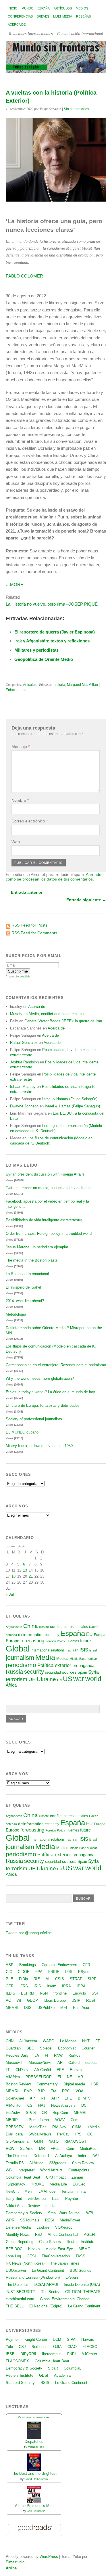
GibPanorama (17, 2141)
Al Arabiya (64, 2156)
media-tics (54, 2206)
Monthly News (18, 2235)
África (11, 1685)
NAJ (42, 2105)
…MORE (15, 584)
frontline (60, 1993)
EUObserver (16, 2270)
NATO (54, 2141)
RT (43, 2098)
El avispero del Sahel (23, 1287)
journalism (20, 1658)
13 (25, 1570)
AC (8, 2000)
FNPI (72, 2354)
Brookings (28, 1965)
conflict (56, 1626)
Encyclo (79, 1993)
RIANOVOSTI (76, 2141)
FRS (24, 1986)
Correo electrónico (30, 821)
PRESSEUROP (39, 2077)
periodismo (21, 1665)
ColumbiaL (73, 2368)
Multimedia (63, 16)
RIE (37, 1979)
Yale (9, 2347)
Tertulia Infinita (73, 2191)
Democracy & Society (24, 2213)
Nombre (20, 800)
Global (18, 1648)
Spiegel (46, 2048)
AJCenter (89, 2354)
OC (90, 2134)
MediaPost (89, 2149)
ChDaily (22, 2070)
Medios (82, 8)
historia (59, 685)
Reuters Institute (80, 2242)
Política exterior (54, 1665)
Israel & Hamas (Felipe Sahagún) (70, 1099)
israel (93, 1650)
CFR (86, 1965)
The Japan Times (65, 2263)
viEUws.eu (37, 2199)
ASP (10, 1965)
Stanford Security (20, 2383)
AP (32, 2098)
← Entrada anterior (24, 892)
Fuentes (73, 1641)
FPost (56, 2149)
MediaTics (38, 2127)
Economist (67, 2048)
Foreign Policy (55, 1641)
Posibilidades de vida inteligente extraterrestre (44, 1220)
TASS (80, 2256)
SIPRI (93, 1979)
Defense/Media (18, 2227)
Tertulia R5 (15, 2163)
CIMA (77, 2127)
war (79, 1679)
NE (69, 2077)
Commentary (47, 2084)
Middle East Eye (59, 2249)
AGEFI (90, 2235)
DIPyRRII (28, 2354)
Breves (43, 16)
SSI (95, 1993)
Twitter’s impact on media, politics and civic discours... (51, 1188)
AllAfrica (13, 2077)
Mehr (29, 2191)
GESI (31, 2256)
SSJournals (30, 2220)
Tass (55, 2199)
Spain (82, 1672)
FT (98, 2041)
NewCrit (12, 2191)
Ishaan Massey (23, 1087)
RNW (58, 2055)
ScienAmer (15, 2098)
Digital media (74, 2084)
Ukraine (46, 1679)
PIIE (9, 1979)
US (67, 1679)
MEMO (85, 2249)
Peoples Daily (17, 2055)
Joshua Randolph (24, 1062)
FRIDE (54, 1972)
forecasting (32, 1641)
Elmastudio (15, 2562)
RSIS (45, 2383)
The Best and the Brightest (34, 2473)
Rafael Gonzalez (24, 1043)
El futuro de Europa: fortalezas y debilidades (43, 1405)
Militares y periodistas (36, 650)
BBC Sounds (81, 2270)
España (44, 8)
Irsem (52, 1986)
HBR (95, 2084)
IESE (10, 2354)
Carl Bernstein (36, 2511)
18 (13, 1576)
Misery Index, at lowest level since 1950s (40, 1446)
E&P (28, 2091)
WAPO (49, 2041)
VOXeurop (64, 2227)
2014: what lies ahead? (25, 1301)
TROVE (37, 2184)
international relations (48, 1650)
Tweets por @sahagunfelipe (29, 1933)
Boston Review (18, 2084)
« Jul (10, 1594)
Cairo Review (83, 2163)
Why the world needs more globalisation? (40, 1378)
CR (44, 2113)
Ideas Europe (55, 2000)
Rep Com (60, 2113)
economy (52, 1635)
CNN (10, 2041)
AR (60, 2063)
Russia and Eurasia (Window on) (33, 2277)
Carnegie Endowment (59, 1965)
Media (45, 1657)
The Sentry (50, 2292)
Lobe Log (13, 2256)
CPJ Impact (56, 2177)
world (93, 1679)
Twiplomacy (16, 2184)
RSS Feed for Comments (34, 933)
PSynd (84, 1972)
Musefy (16, 1014)
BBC (30, 2048)
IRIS (37, 1986)
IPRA (66, 1986)
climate (44, 1627)
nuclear (92, 1659)
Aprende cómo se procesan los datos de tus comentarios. (54, 877)
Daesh (94, 1627)
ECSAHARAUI (46, 2285)
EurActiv (13, 2113)
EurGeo (79, 2184)
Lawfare (43, 2227)
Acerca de (17, 24)
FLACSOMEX (17, 2361)
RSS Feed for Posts (29, 925)
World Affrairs (51, 2170)
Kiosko (34, 2249)
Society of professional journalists (34, 1419)
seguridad (53, 1672)
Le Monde (68, 2041)
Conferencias (20, 16)
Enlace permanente (21, 690)
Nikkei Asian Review (23, 2206)
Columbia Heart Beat (23, 2177)
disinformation (31, 1635)
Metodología (16, 1314)
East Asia (81, 2008)
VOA (80, 2091)
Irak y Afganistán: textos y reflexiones (52, 641)
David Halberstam (36, 2479)
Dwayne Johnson (24, 1106)
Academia (62, 2375)
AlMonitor (14, 2105)
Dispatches (34, 2442)
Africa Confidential (63, 2235)
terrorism (17, 1679)
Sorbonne (39, 2347)
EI (59, 2077)
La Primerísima (36, 2120)
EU (89, 1634)
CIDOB (24, 1972)
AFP (55, 2098)
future (85, 1641)
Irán (75, 1650)
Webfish (25, 977)
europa (91, 2063)
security (34, 1672)
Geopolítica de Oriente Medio (44, 659)
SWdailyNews (40, 2134)
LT (8, 2070)
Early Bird (14, 2199)
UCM (57, 2339)
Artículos (63, 8)
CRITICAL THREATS (83, 2292)
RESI (50, 2220)
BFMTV (84, 2098)
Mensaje (21, 747)
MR (42, 2149)
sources (69, 1672)
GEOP (32, 2000)
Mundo (28, 8)
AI (48, 1979)
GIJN (38, 2141)
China (31, 1626)
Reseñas (83, 16)
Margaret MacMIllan (82, 685)
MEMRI (12, 2008)
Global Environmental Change (65, 2299)
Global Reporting (20, 2242)
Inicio (13, 8)
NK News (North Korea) (25, 2263)
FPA (39, 1972)
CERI (10, 1986)
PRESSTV (15, 2127)
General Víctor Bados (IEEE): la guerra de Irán (63, 1021)
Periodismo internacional (34, 2417)
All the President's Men (34, 2506)
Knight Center (36, 2339)
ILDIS (10, 1993)
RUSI (91, 2000)
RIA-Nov (59, 2127)
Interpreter (26, 2170)
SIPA (71, 2339)
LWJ (95, 2156)
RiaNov (74, 2055)
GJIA (57, 2347)
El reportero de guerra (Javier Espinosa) (55, 632)
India (82, 2156)
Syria (93, 1672)
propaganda (83, 1665)
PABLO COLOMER (24, 276)
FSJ (38, 2235)
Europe (12, 1641)
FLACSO (90, 2347)
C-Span (72, 2277)
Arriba (11, 2568)
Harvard (88, 2339)
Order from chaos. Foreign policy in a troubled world (49, 1234)
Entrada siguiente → (86, 900)
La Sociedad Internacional (27, 1274)
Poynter (72, 2199)
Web (16, 842)
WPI (90, 2213)
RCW (10, 2149)
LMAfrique (47, 2191)
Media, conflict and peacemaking (56, 1014)
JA (37, 2055)
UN (59, 1680)
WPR (10, 2220)
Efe (53, 2091)
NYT (86, 2041)
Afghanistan (14, 1627)
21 (31, 1576)
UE (32, 1679)
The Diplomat (17, 2156)
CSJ (22, 2347)
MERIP (12, 2120)
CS (30, 2105)
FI (47, 2055)
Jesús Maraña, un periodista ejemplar (37, 1247)
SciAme (27, 2149)
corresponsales (76, 1627)
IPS (78, 2134)
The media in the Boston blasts (32, 1260)
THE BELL (15, 2306)
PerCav (63, 2134)
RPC (66, 2091)
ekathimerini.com (20, 2299)
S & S (31, 2113)
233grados (58, 2163)
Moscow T (14, 2063)
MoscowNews (40, 2063)
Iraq (68, 1650)
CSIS (60, 1979)
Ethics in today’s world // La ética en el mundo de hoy (50, 1392)
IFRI (69, 1972)
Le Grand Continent (48, 2270)
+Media (93, 2127)
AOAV (60, 2120)
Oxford (74, 2063)
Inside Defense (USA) (82, 2285)
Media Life (58, 2184)
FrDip (23, 1979)
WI (19, 2000)
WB (9, 2170)
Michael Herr (36, 2447)
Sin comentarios (76, 109)
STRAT (76, 1979)
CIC (9, 1972)
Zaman (77, 2177)
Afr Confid (43, 2070)
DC (84, 2105)
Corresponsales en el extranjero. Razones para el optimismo (56, 1365)
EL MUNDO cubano (22, 1432)
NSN (44, 1993)
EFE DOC (14, 2249)
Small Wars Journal (64, 2213)
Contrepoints (79, 2170)
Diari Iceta (14, 2134)
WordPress (49, 2557)
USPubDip (46, 2008)
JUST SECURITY (21, 2292)
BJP (41, 2091)
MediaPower (70, 2220)
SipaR (53, 2368)
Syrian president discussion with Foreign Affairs (45, 1174)
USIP (76, 2000)
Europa (100, 1635)
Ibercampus (52, 2354)
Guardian (13, 2048)
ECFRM (28, 1993)
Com (75, 2120)
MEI (64, 2008)
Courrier (88, 2048)
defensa (11, 1635)
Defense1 (41, 2156)
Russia (14, 1672)
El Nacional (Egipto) (46, 2306)
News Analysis (63, 2105)
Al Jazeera (28, 2041)
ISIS (84, 1650)
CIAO (72, 2347)
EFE (60, 2070)
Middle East (78, 1659)
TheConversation (56, 2256)
